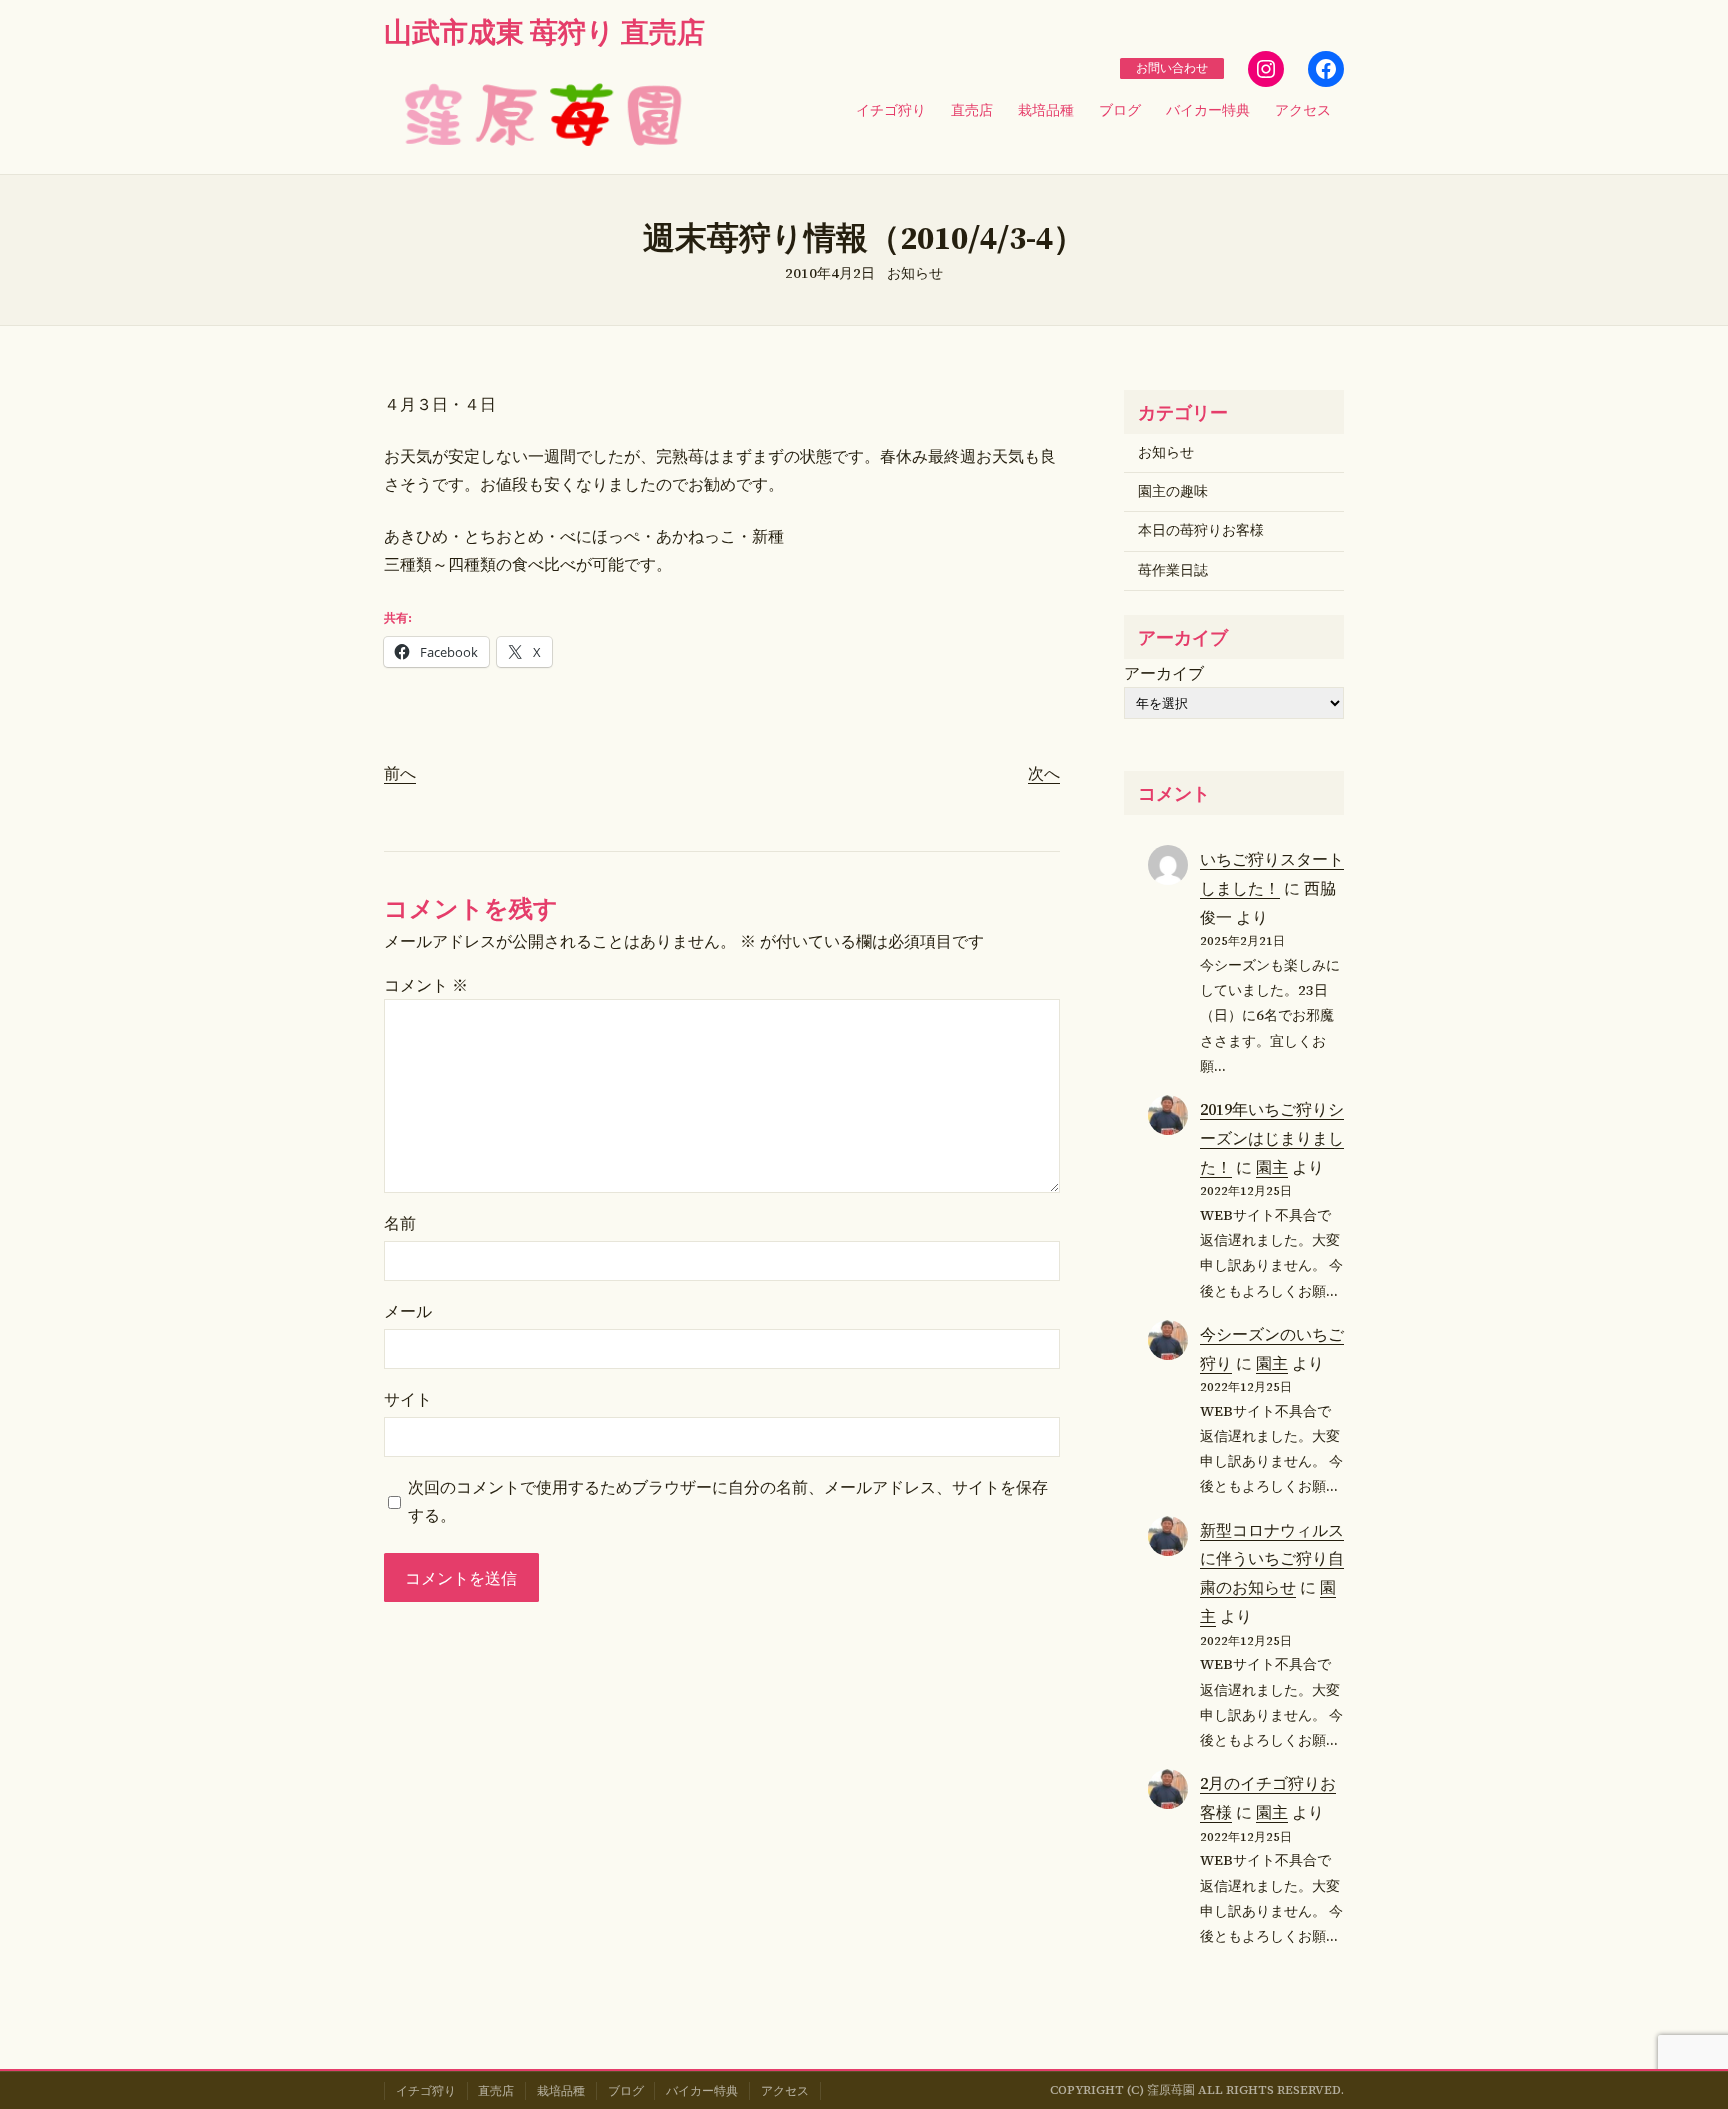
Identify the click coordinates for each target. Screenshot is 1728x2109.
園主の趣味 (1173, 491)
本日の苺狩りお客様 (1201, 530)
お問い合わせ (1172, 68)
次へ (1044, 773)
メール (408, 1311)
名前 (400, 1223)
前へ (400, 773)
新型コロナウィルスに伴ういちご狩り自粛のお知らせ (1272, 1559)
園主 (1272, 1167)
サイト (408, 1399)
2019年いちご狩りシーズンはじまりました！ (1272, 1138)
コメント (426, 985)
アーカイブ (1164, 673)
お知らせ (915, 273)
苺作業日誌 (1173, 570)
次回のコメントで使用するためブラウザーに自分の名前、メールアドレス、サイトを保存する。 (728, 1501)
